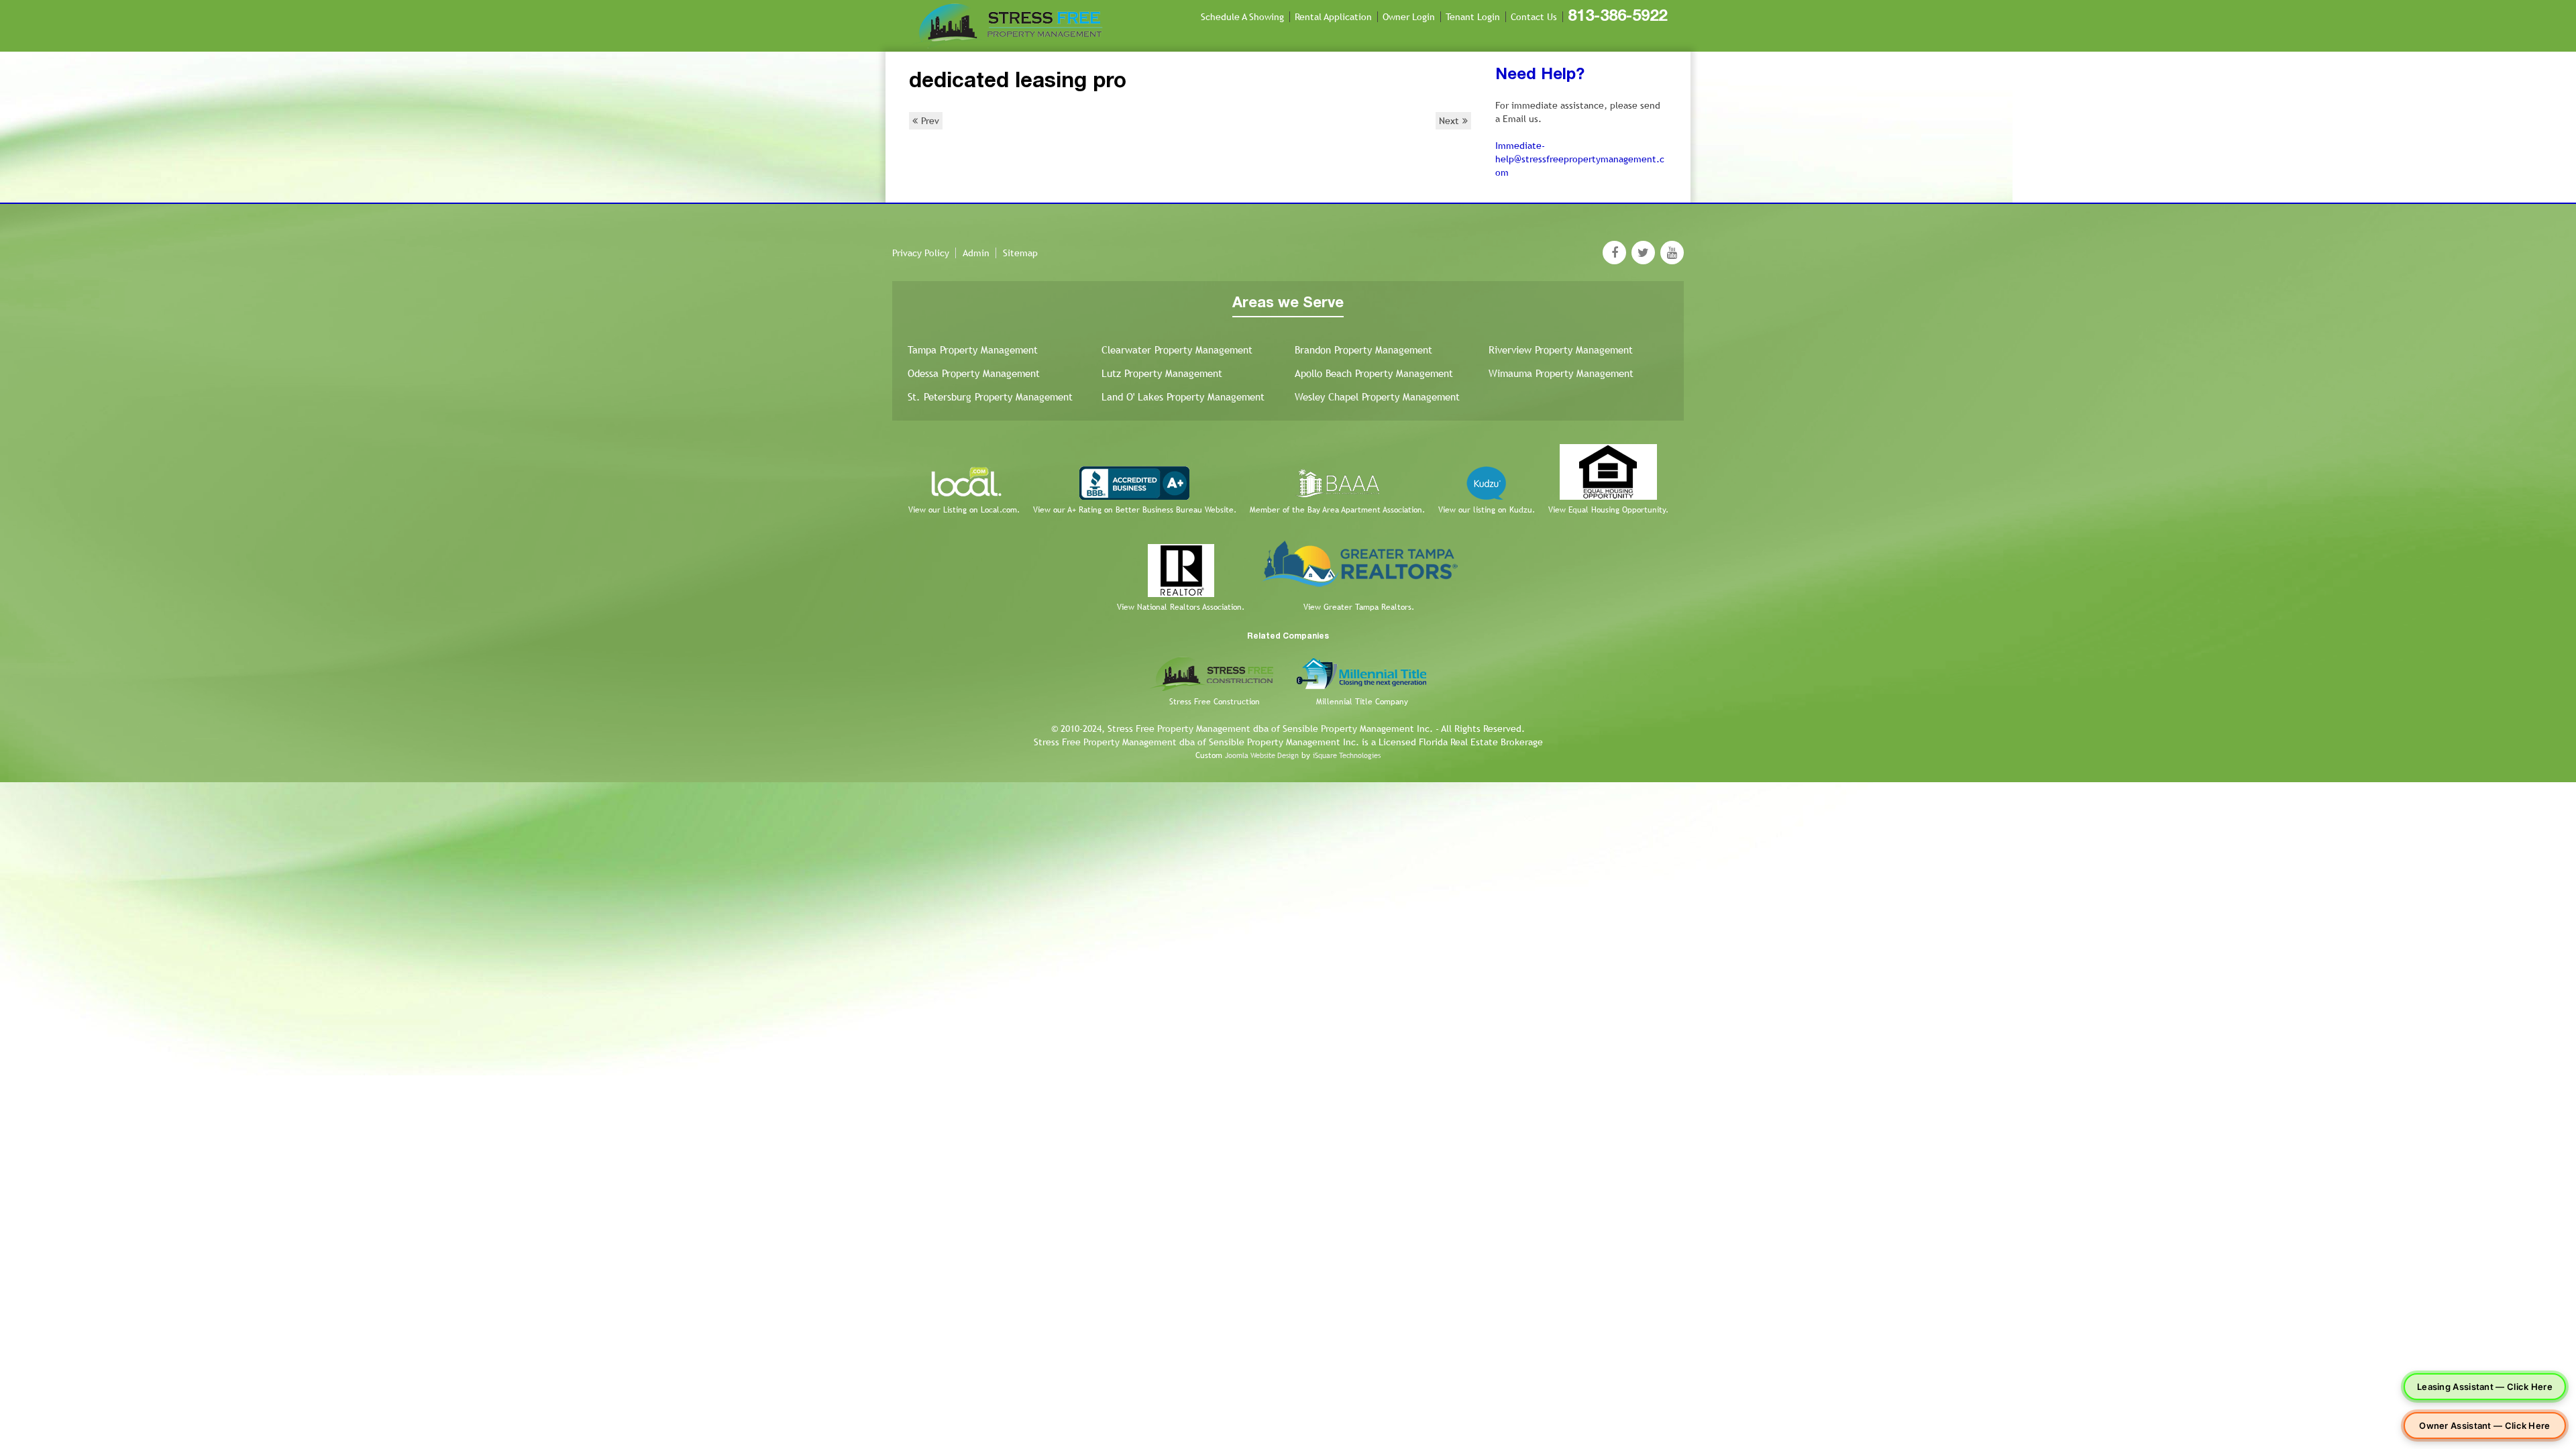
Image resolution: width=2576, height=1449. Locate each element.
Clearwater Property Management (1177, 350)
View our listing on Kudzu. (1487, 510)
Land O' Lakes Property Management (1183, 397)
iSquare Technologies (1347, 755)
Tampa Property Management (973, 350)
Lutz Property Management (1162, 373)
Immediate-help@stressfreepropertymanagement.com (1580, 159)
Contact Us (1534, 17)
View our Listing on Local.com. (964, 510)
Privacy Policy (921, 253)
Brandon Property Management (1363, 350)
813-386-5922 (1617, 17)
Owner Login (1409, 17)
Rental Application (1333, 17)
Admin (976, 253)
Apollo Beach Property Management (1374, 373)
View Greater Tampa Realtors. (1359, 607)
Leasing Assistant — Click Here (2485, 1387)
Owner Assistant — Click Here (2484, 1426)
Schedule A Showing (1242, 17)
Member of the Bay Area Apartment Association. (1337, 510)
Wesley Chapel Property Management (1377, 397)
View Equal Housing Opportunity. (1608, 510)
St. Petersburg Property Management (990, 397)
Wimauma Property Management (1561, 373)
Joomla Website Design (1262, 755)
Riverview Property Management (1561, 350)
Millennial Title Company (1362, 702)
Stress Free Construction (1215, 702)
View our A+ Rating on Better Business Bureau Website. (1135, 510)
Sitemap (1020, 253)
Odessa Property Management (974, 373)
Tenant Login (1473, 17)
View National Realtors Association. (1181, 607)
